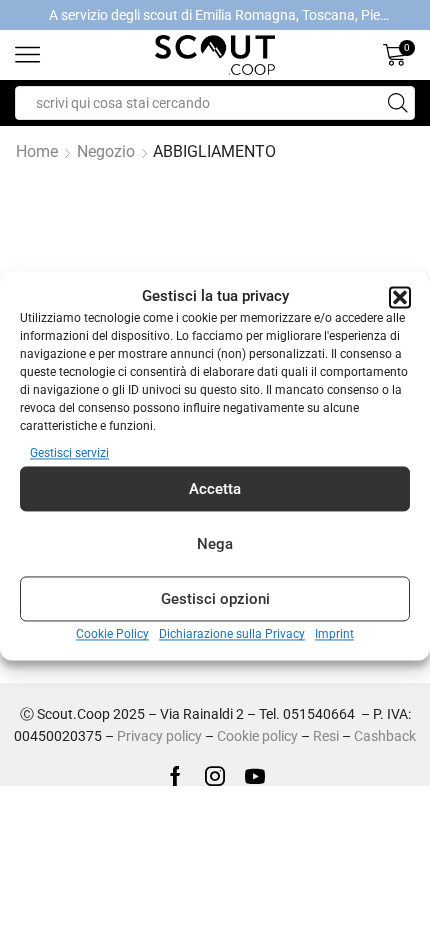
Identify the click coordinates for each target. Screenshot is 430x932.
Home (37, 151)
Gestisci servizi (69, 454)
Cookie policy (257, 736)
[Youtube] (255, 776)
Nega (215, 544)
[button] (400, 297)
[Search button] (398, 103)
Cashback (385, 736)
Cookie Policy (112, 635)
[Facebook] (175, 776)
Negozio (106, 151)
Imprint (334, 635)
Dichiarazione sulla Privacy (232, 635)
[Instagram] (215, 776)
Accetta (215, 489)
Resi (326, 736)
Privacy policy (159, 736)
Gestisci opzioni (215, 599)
